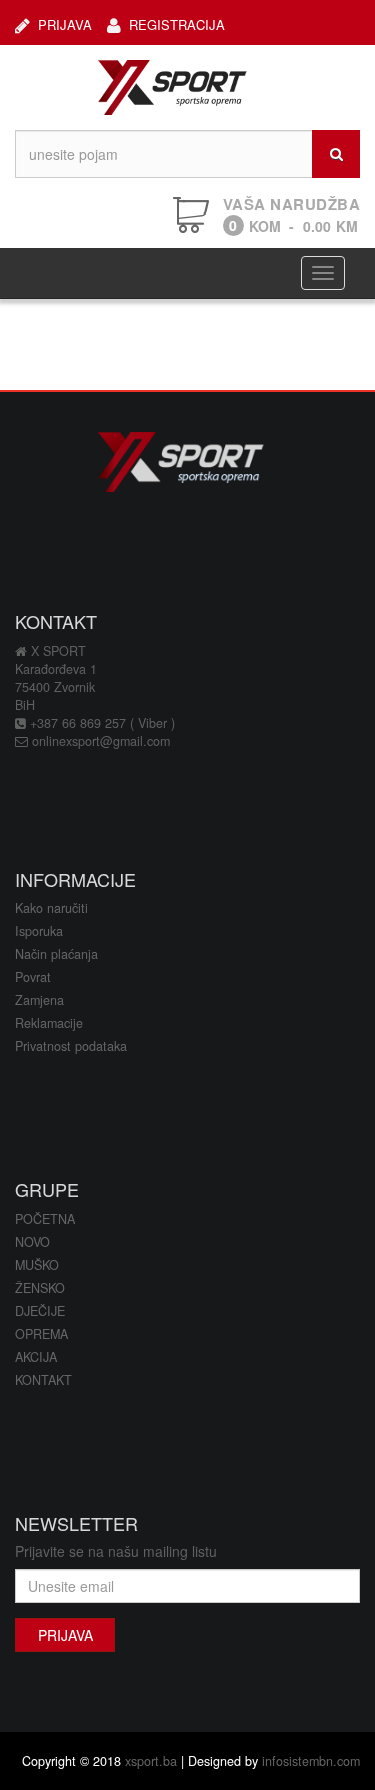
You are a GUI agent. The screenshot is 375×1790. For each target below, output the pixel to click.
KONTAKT (43, 1380)
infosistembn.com (311, 1761)
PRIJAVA (65, 24)
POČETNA (45, 1219)
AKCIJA (36, 1357)
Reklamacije (49, 1023)
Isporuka (39, 931)
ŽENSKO (40, 1288)
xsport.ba (151, 1761)
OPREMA (41, 1334)
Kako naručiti (51, 908)
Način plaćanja (56, 954)
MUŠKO (37, 1265)
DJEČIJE (40, 1311)
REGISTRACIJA (177, 24)
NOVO (32, 1242)
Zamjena (39, 1000)
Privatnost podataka (71, 1046)
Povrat (33, 977)
